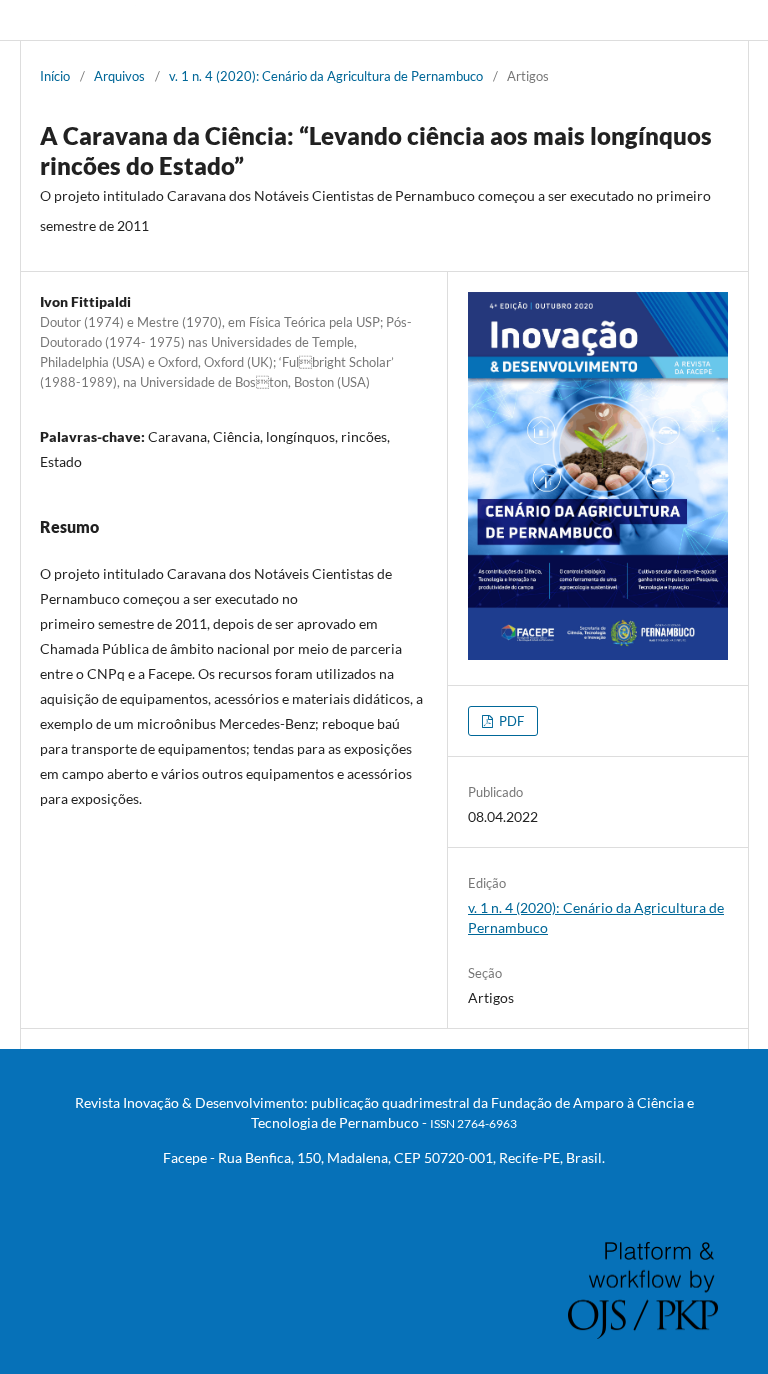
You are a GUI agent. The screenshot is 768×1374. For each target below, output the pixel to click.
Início (55, 76)
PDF (510, 721)
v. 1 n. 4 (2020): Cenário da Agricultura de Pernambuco (326, 76)
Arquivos (119, 76)
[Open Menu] (40, 20)
